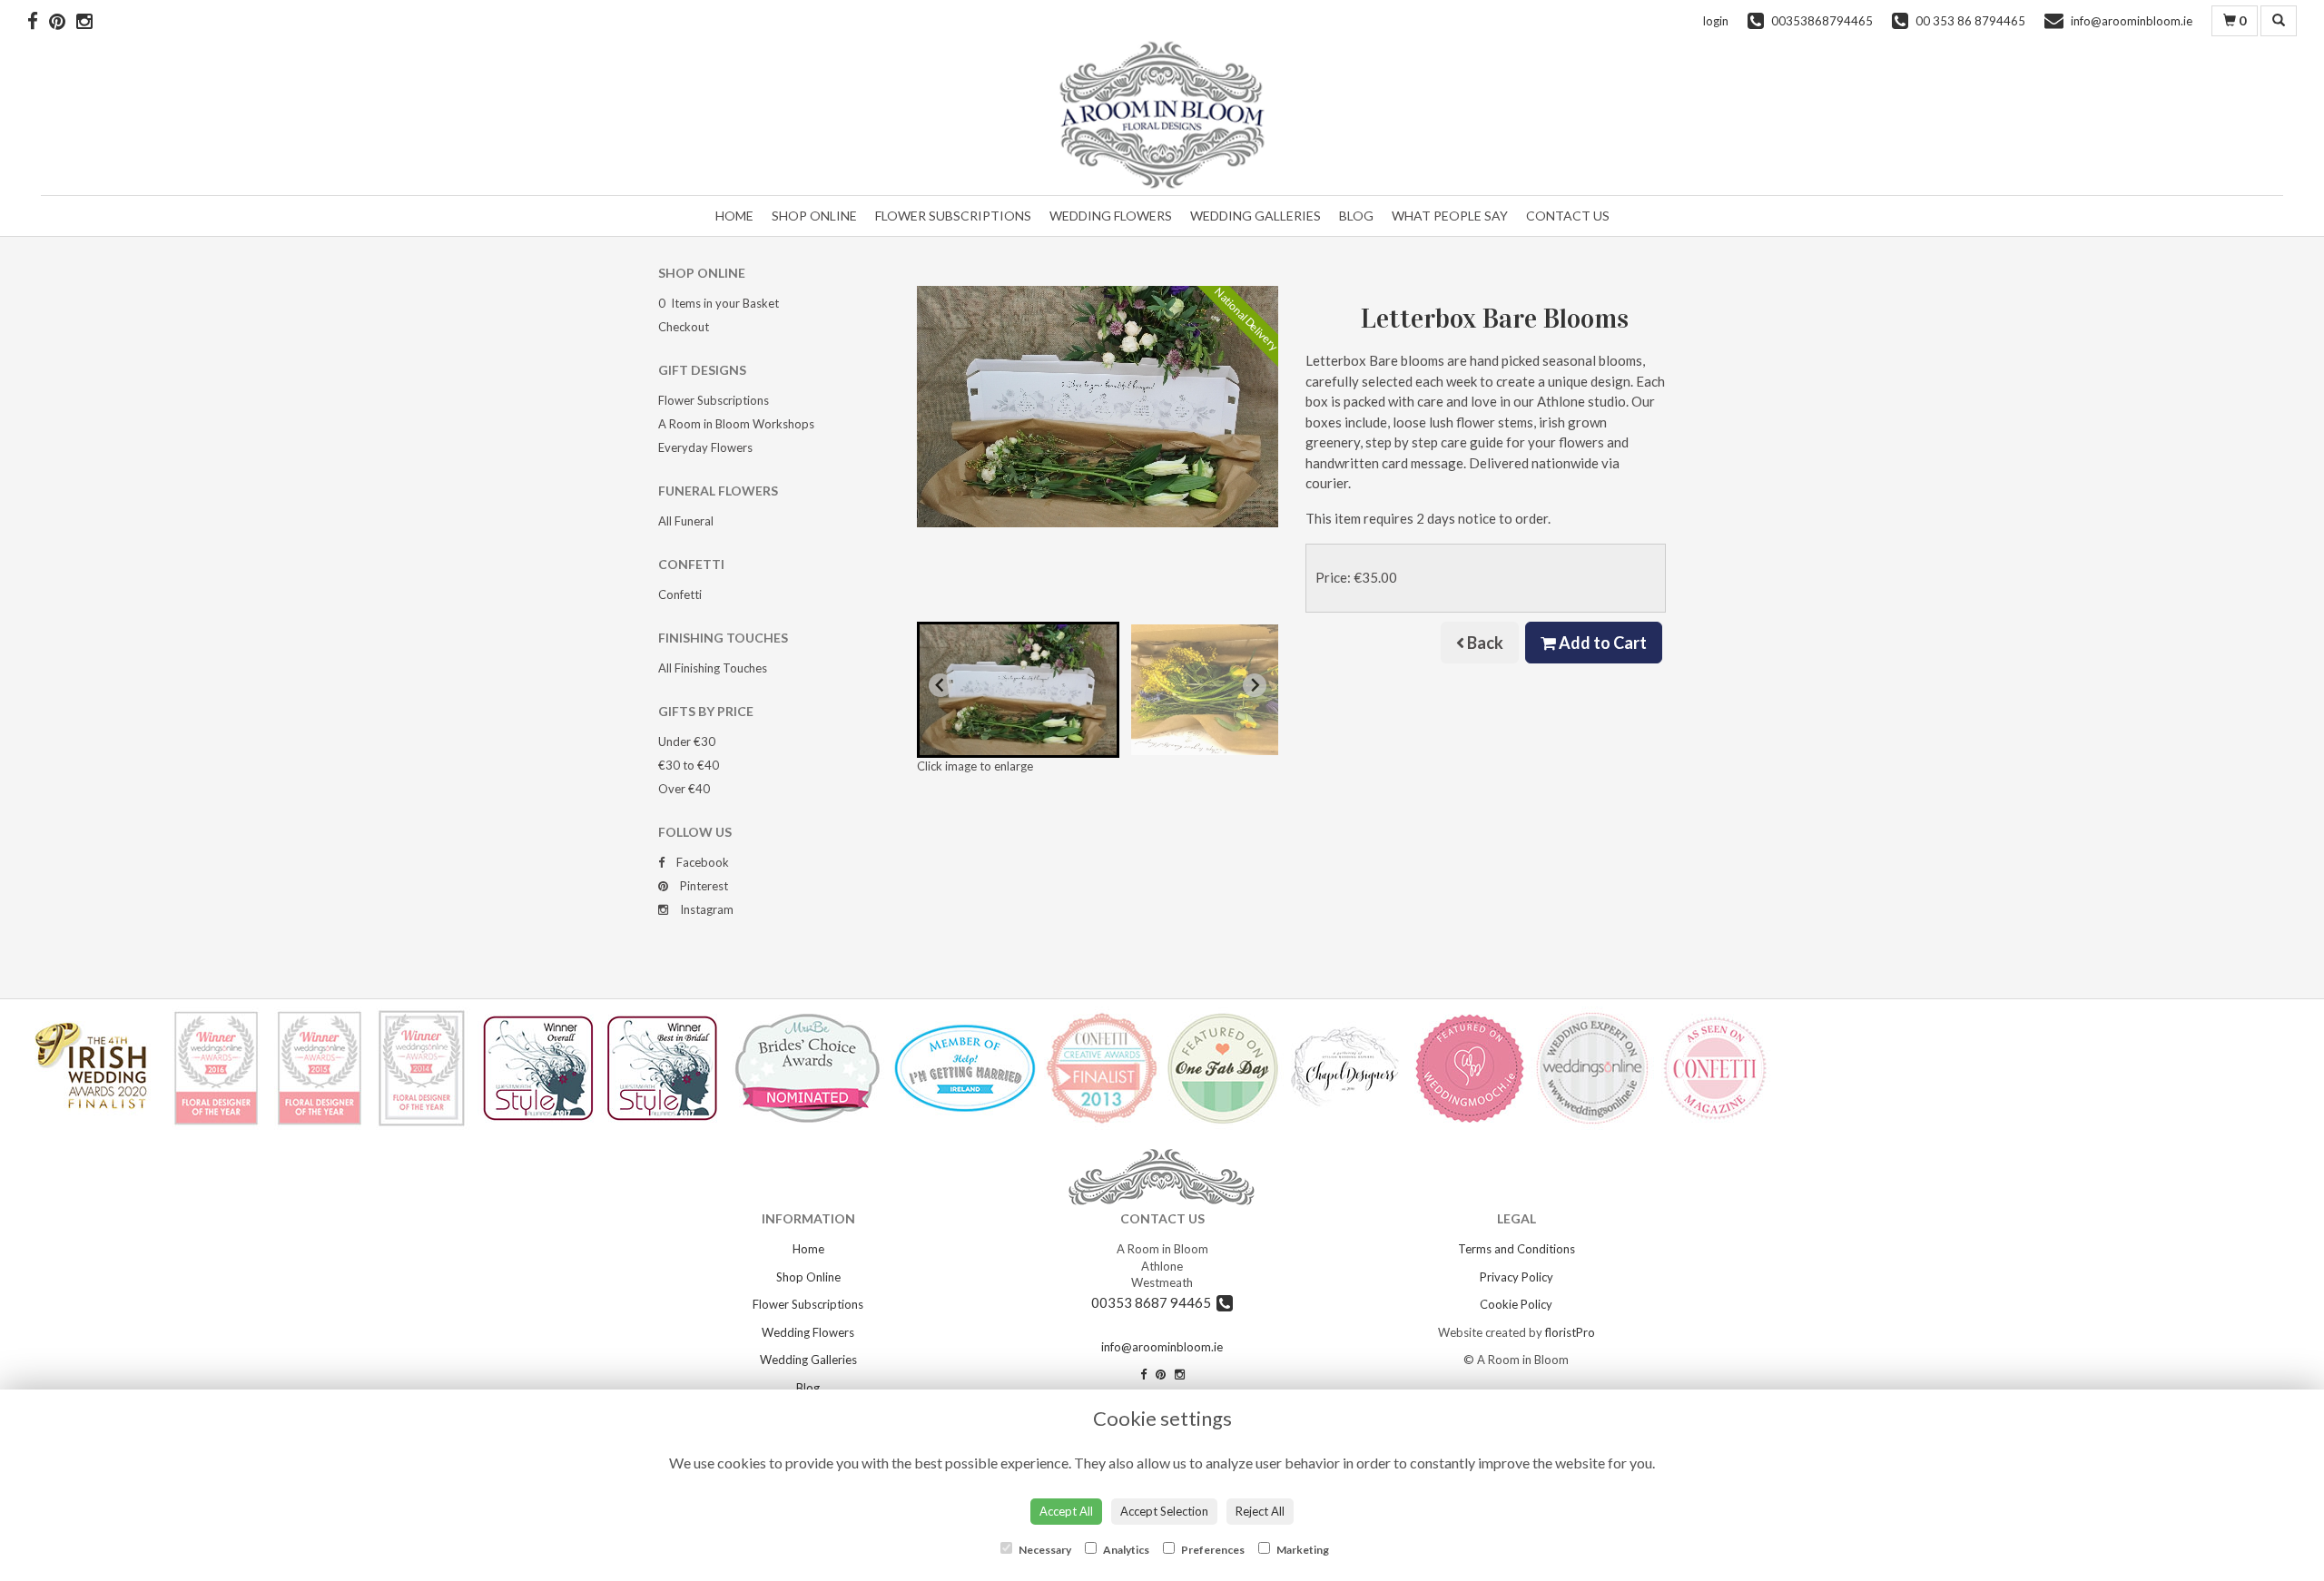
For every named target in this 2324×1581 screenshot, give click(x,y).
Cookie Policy (1516, 1304)
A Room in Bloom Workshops (736, 424)
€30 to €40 (689, 765)
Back (1484, 643)
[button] (1018, 690)
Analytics (1125, 1550)
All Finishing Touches (713, 668)
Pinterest (703, 886)
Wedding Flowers (1111, 216)
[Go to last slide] (940, 685)
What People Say (1450, 216)
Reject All (1260, 1511)
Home (734, 216)
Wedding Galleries (1256, 216)
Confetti (680, 594)
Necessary (1044, 1550)
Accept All (1066, 1511)
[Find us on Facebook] (38, 20)
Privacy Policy (1517, 1277)
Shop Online (814, 216)
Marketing (1302, 1550)
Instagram (705, 909)
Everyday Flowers (705, 447)
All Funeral (686, 521)
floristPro (1570, 1332)
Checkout (684, 327)
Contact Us (1568, 216)
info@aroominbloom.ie (1162, 1347)
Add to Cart (1601, 643)
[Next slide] (1255, 685)
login (1716, 21)
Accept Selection (1164, 1511)
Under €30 (687, 741)
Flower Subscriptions (953, 216)
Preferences (1212, 1550)
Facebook (701, 862)
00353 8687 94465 (1154, 1302)
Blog (1356, 216)
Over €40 (684, 789)
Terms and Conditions (1517, 1249)
